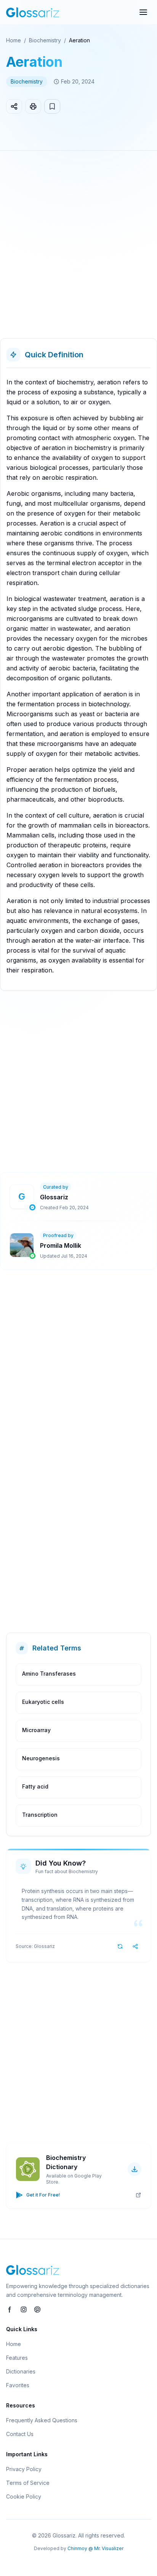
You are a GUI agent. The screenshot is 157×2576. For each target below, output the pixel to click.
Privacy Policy (24, 2469)
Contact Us (20, 2434)
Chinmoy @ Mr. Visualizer (95, 2548)
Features (17, 2358)
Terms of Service (28, 2483)
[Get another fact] (120, 1946)
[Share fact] (135, 1946)
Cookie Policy (24, 2496)
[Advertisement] (78, 247)
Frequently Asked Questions (42, 2420)
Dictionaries (21, 2371)
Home (14, 40)
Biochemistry (45, 40)
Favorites (18, 2385)
